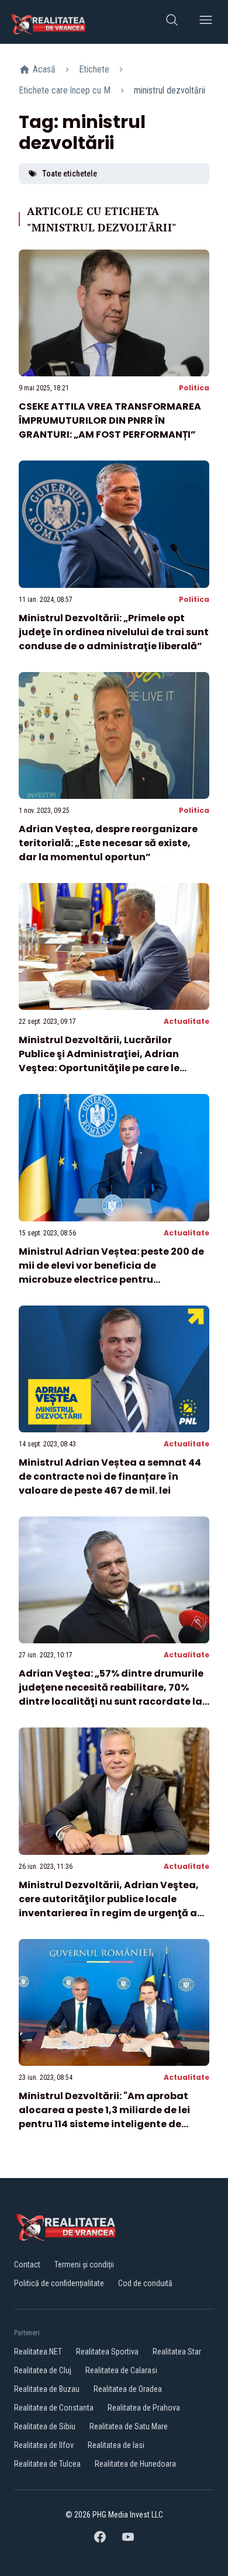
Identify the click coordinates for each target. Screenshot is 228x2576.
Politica (194, 388)
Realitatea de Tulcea (47, 2464)
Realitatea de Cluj (43, 2370)
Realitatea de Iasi (116, 2445)
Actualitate (186, 1021)
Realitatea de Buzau (47, 2389)
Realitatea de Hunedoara (135, 2464)
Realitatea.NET (38, 2352)
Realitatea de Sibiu (45, 2426)
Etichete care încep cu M (65, 90)
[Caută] (172, 22)
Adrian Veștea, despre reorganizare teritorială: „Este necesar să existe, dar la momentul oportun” (108, 843)
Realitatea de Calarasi (121, 2370)
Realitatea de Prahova (144, 2408)
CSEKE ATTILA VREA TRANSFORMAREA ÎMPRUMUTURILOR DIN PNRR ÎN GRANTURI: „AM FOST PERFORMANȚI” (110, 420)
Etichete (94, 69)
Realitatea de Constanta (54, 2408)
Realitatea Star (177, 2352)
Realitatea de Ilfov (44, 2445)
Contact (27, 2265)
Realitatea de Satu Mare (129, 2426)
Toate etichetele (70, 174)
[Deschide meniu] (206, 22)
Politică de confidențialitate (59, 2283)
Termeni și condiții (84, 2265)
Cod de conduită (145, 2283)
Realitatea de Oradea (128, 2389)
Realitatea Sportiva (107, 2352)
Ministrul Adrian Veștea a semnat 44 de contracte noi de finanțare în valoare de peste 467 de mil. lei (110, 1476)
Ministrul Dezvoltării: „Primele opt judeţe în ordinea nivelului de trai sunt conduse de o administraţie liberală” (114, 632)
